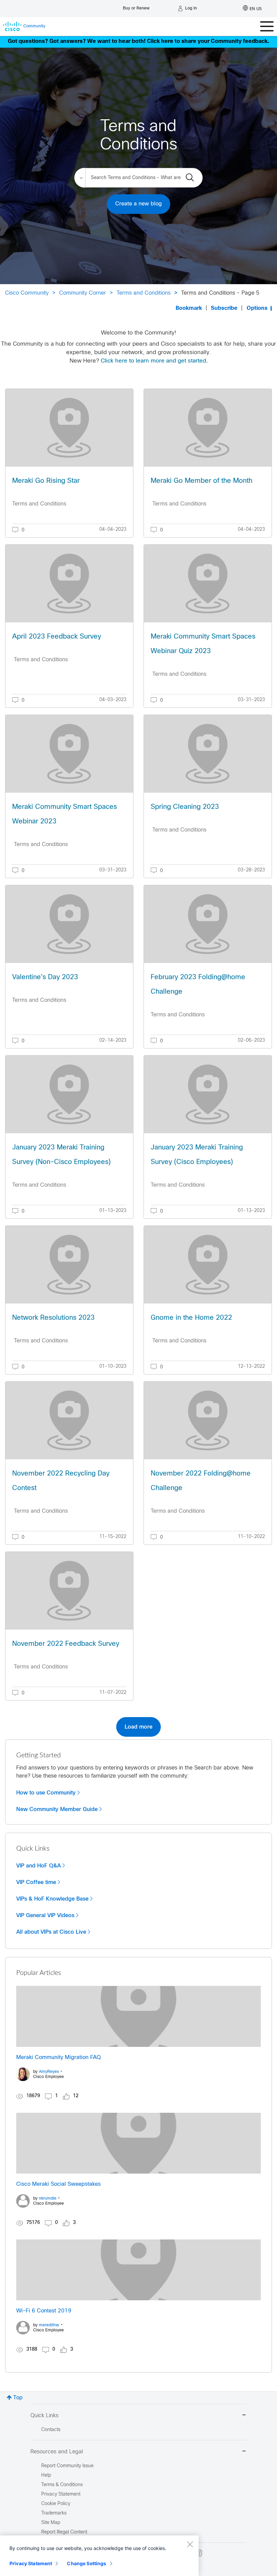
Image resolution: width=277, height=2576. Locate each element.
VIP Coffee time (36, 1882)
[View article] (69, 428)
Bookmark (189, 308)
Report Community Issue (67, 2466)
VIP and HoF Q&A (39, 1866)
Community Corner (83, 293)
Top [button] (18, 2398)
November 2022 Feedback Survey (66, 1644)
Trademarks (54, 2513)
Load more (138, 1727)
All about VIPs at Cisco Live (51, 1932)
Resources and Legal (57, 2452)
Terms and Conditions (144, 293)
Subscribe (224, 308)
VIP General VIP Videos (45, 1915)
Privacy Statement (31, 2563)
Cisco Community (27, 293)
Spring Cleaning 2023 (185, 807)
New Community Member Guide (57, 1809)
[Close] (190, 2544)
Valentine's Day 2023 (45, 977)
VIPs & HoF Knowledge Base (52, 1899)
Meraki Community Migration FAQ (58, 2058)
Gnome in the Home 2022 (191, 1318)
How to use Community (46, 1793)
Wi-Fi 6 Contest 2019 (44, 2311)
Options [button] (257, 308)
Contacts (51, 2430)
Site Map (51, 2523)
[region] (99, 2556)
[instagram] (199, 2553)
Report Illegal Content (64, 2532)
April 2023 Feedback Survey (57, 637)
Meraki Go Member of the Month (202, 481)
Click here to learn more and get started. (154, 361)
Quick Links (44, 2416)
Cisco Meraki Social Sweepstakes (58, 2184)
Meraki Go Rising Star (46, 481)
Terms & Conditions (62, 2485)
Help (46, 2475)
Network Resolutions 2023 (53, 1318)
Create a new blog (138, 204)
